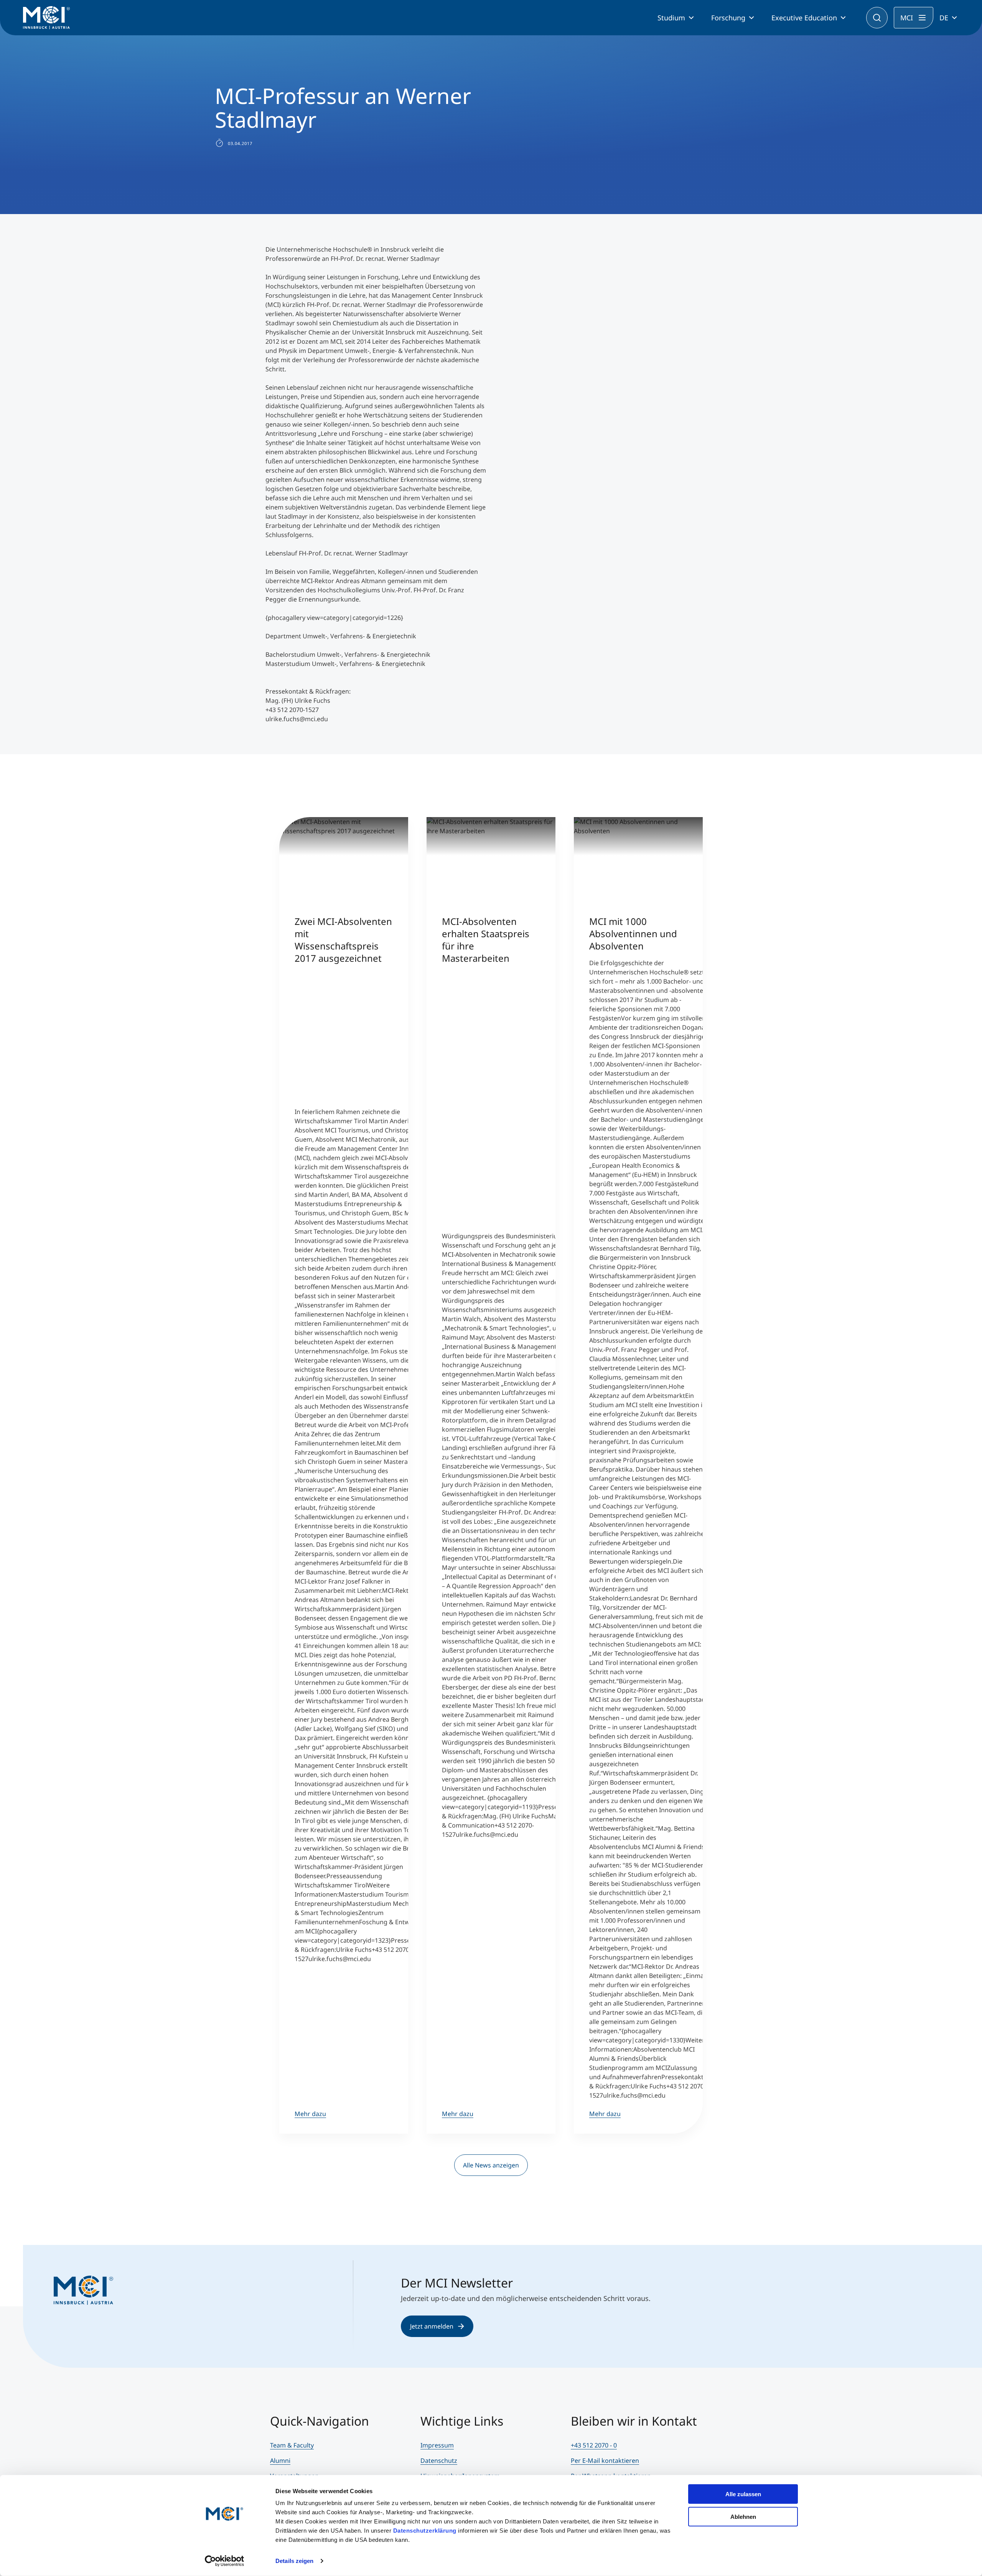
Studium (671, 18)
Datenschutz (439, 2461)
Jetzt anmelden (432, 2326)
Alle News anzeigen (491, 2165)
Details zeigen (294, 2561)
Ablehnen (743, 2516)
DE (944, 18)
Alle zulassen (743, 2494)
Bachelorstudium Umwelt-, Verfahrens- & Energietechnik (348, 654)
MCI (907, 18)
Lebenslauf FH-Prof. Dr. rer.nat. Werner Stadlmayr (337, 553)
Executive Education (804, 18)
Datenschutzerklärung (425, 2531)
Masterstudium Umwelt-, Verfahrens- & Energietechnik (345, 664)
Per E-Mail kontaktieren (605, 2461)
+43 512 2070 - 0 (594, 2445)
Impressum (437, 2445)
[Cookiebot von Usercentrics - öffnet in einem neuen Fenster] (225, 2561)
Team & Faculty (292, 2445)
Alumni (280, 2461)
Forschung (728, 18)
